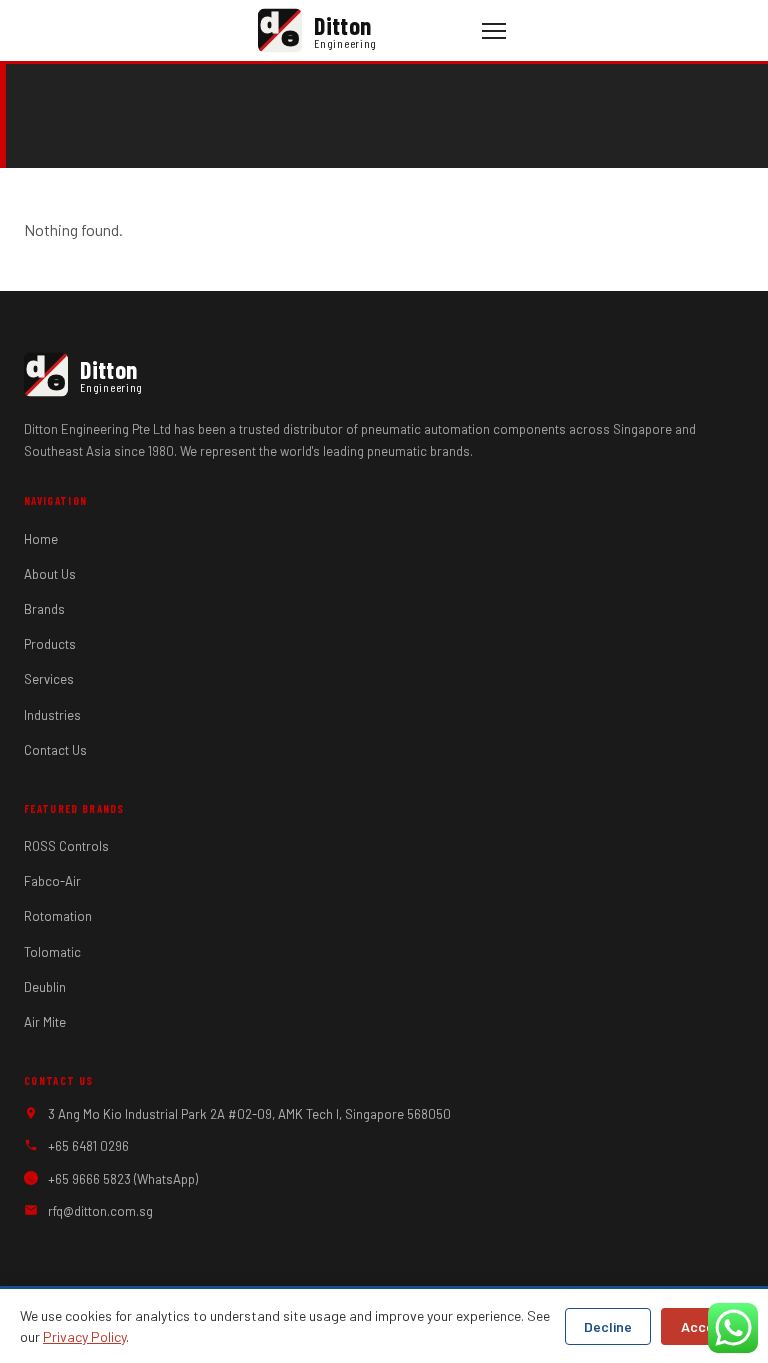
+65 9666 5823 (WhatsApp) (123, 1179)
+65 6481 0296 (88, 1146)
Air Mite (45, 1022)
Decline (608, 1326)
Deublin (45, 987)
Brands (44, 609)
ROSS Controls (66, 846)
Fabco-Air (52, 881)
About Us (50, 574)
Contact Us (55, 750)
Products (50, 644)
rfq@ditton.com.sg (100, 1211)
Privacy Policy (84, 1336)
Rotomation (58, 916)
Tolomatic (52, 952)
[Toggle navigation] (494, 31)
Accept (704, 1326)
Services (49, 679)
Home (41, 539)
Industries (52, 715)
